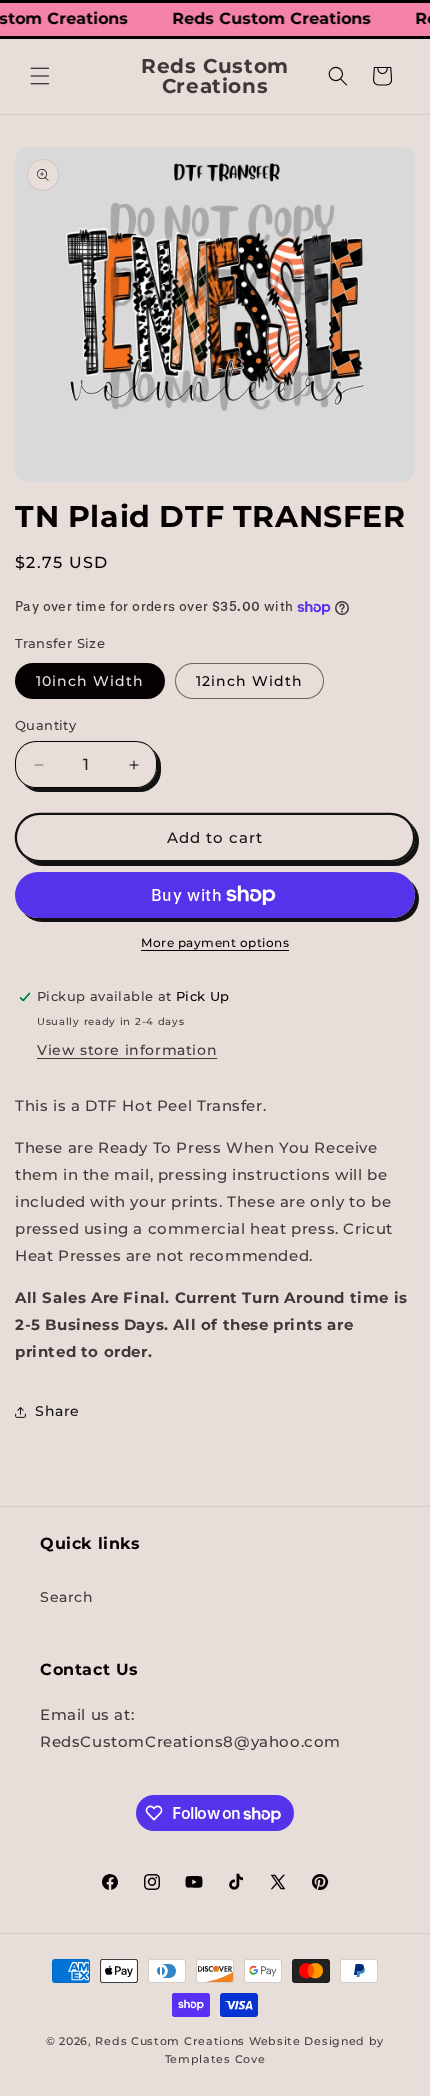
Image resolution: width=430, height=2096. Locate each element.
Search (67, 1597)
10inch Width (90, 681)
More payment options (215, 942)
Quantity (45, 725)
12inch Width (249, 681)
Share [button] (57, 1411)
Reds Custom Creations (170, 2041)
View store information (127, 1050)
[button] (40, 76)
